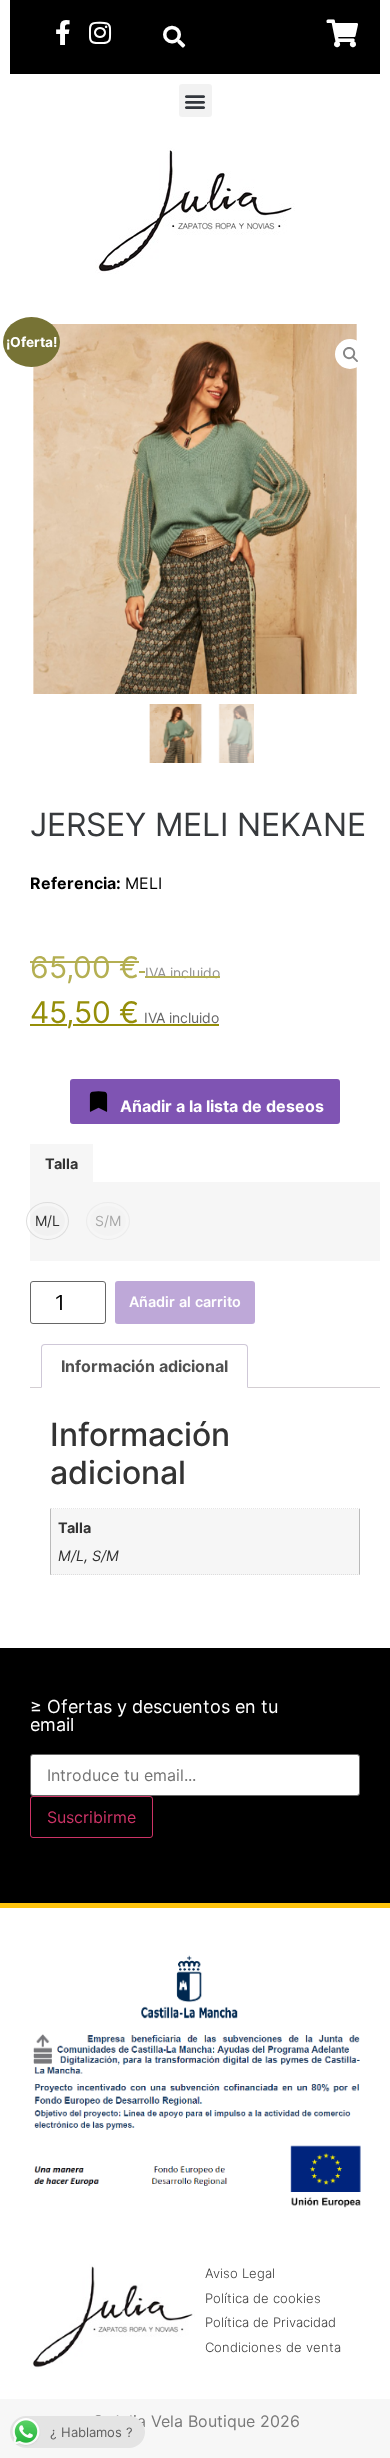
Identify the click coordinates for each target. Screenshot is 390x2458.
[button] (195, 100)
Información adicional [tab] (144, 1366)
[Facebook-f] (62, 32)
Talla (61, 1164)
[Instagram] (99, 32)
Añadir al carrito (185, 1301)
